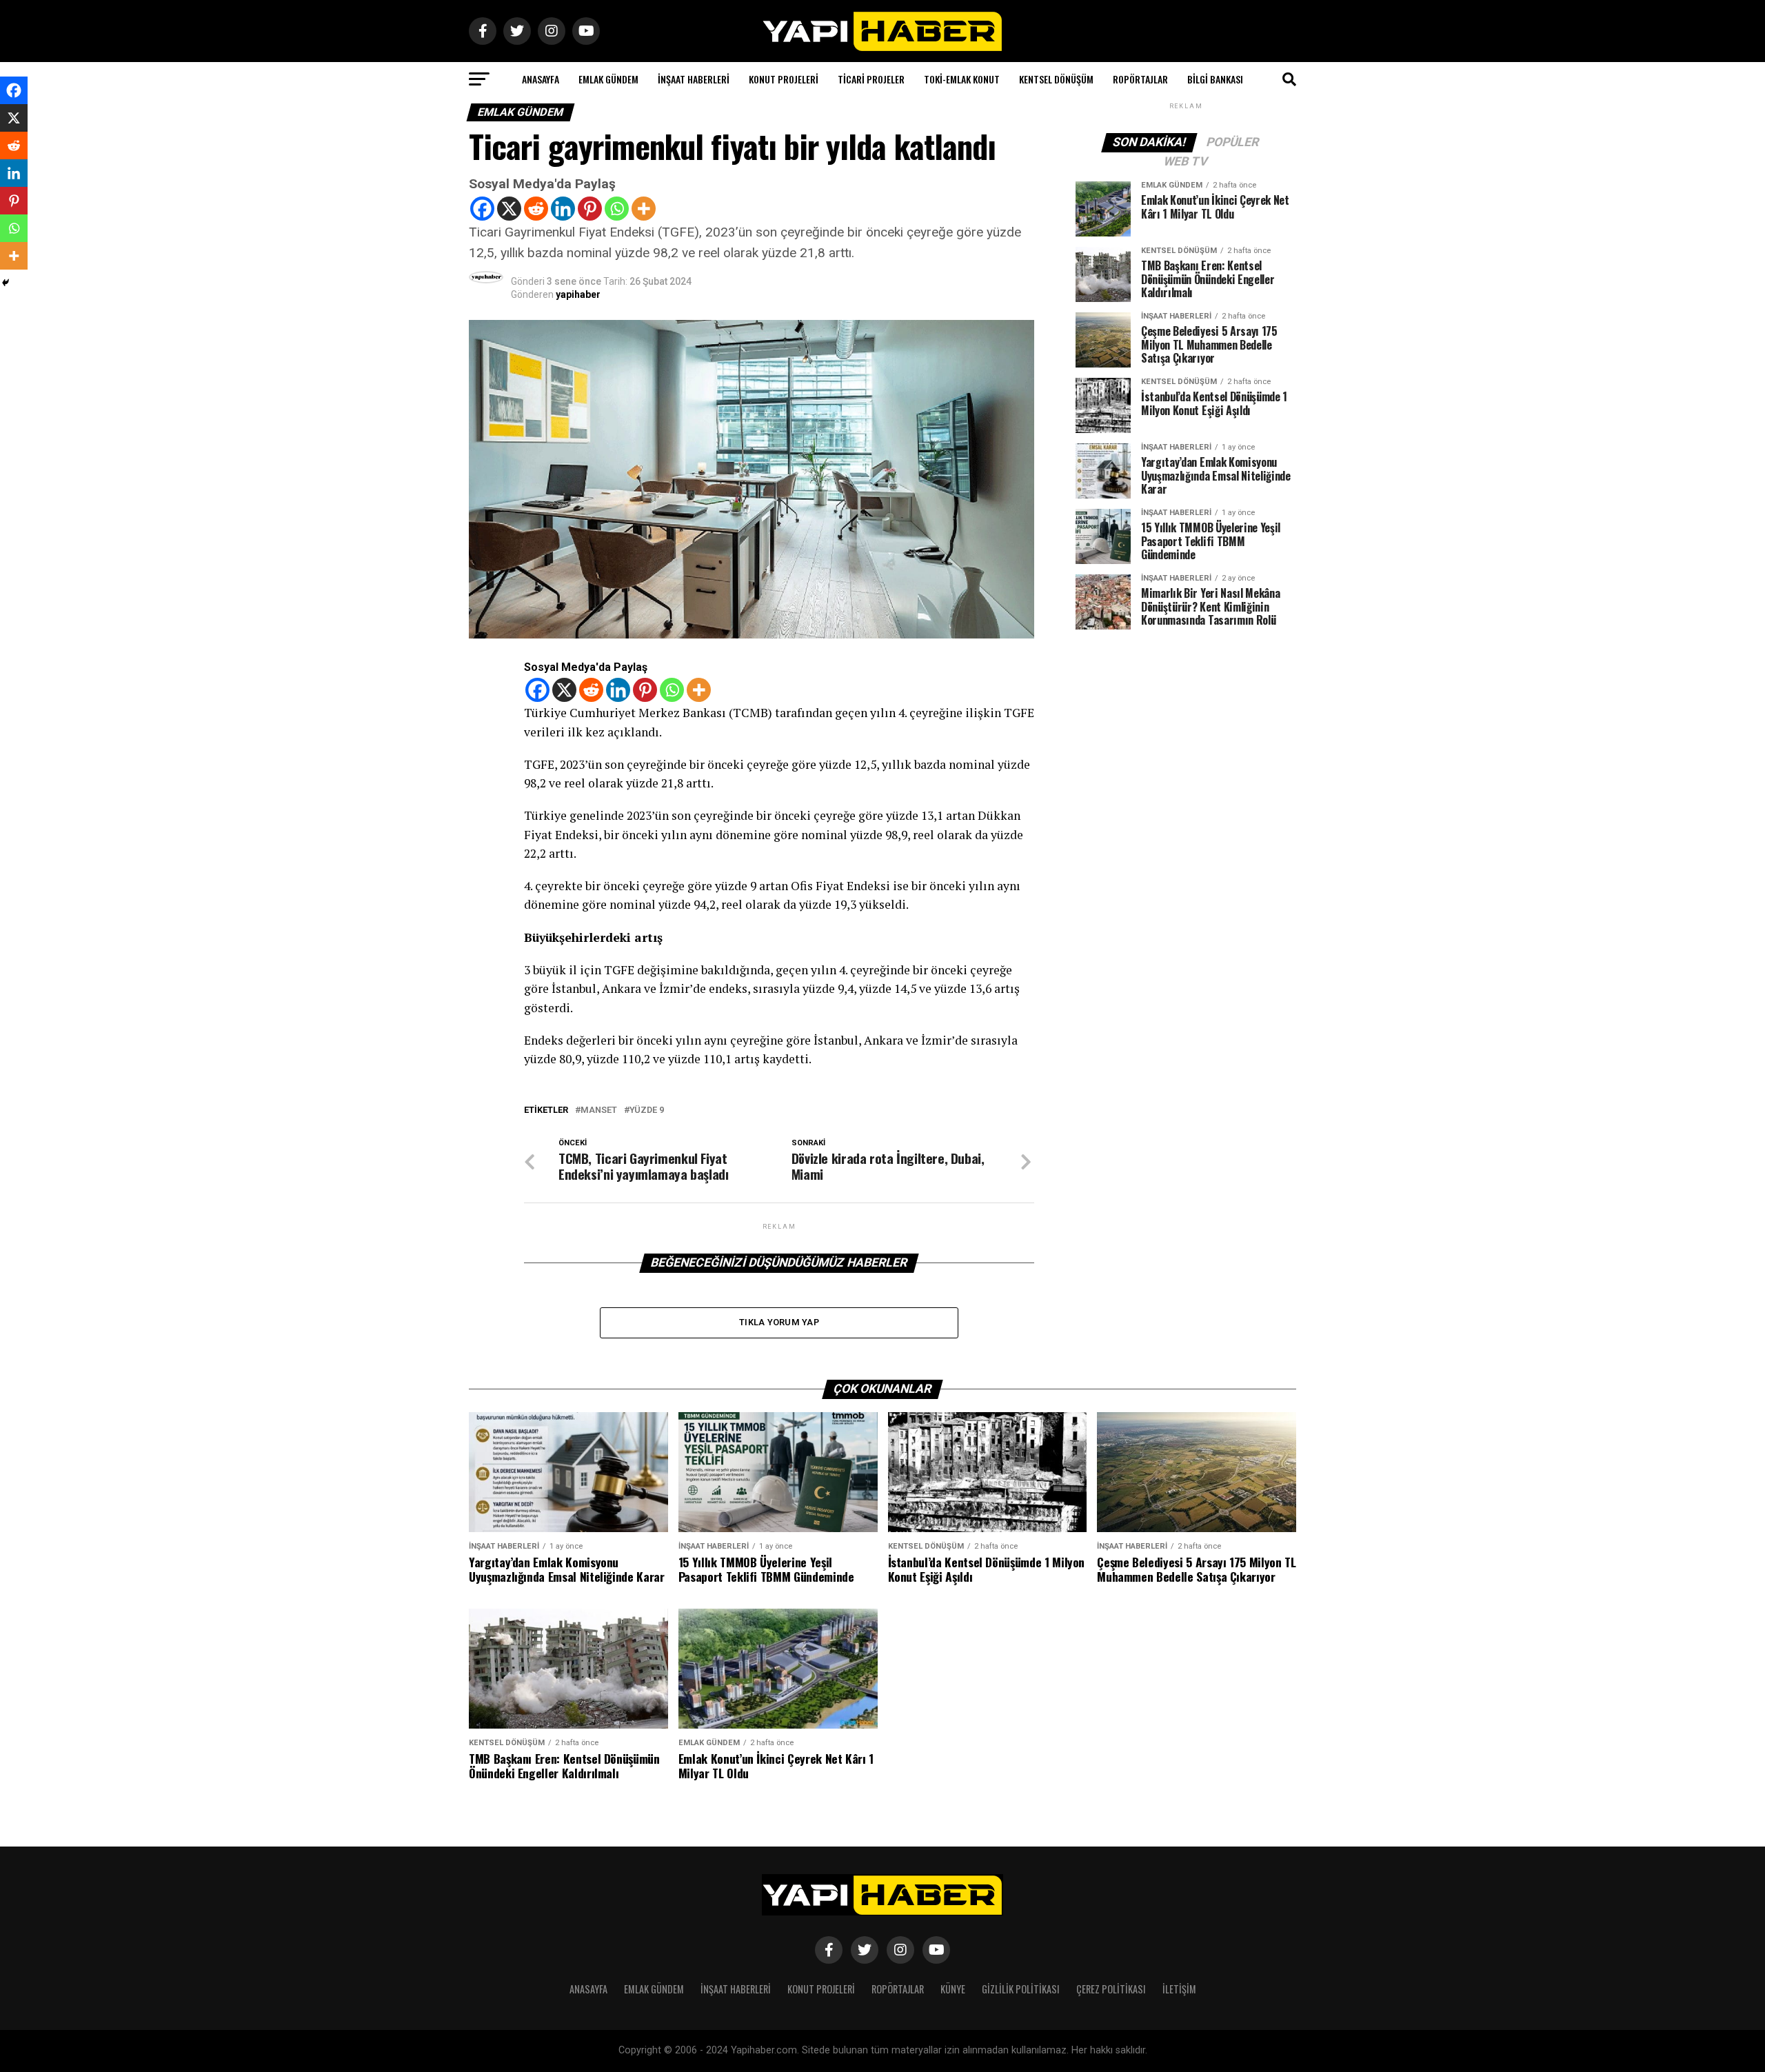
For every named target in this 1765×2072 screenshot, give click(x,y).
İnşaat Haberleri (694, 79)
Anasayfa (541, 79)
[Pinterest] (590, 209)
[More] (644, 209)
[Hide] (6, 283)
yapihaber (578, 294)
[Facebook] (482, 209)
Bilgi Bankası (1215, 79)
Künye (953, 1989)
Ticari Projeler (871, 79)
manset (599, 1110)
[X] (509, 209)
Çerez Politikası (1111, 1989)
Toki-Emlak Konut (962, 79)
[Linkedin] (563, 209)
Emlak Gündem (608, 79)
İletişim (1179, 1989)
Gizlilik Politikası (1021, 1989)
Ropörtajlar (1140, 79)
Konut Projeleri (784, 79)
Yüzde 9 (647, 1110)
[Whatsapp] (617, 209)
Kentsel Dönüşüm (1056, 79)
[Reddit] (536, 209)
